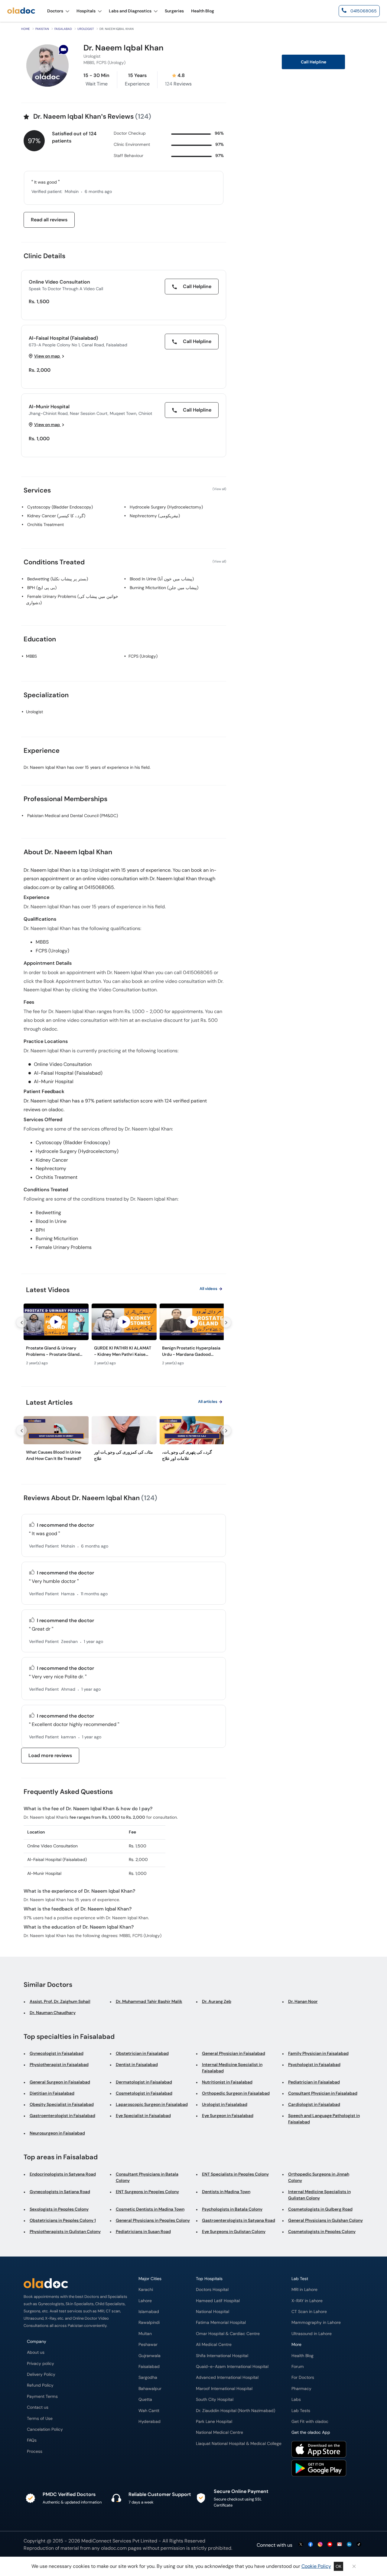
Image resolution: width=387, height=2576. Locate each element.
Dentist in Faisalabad (137, 2064)
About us (36, 2352)
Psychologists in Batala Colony (232, 2209)
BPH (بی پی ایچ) (42, 588)
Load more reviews (50, 1755)
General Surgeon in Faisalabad (60, 2082)
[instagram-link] (320, 2545)
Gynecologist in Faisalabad (57, 2053)
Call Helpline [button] (314, 62)
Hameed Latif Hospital (218, 2301)
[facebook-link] (311, 2545)
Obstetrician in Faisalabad (142, 2053)
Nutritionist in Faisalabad (227, 2082)
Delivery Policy (41, 2374)
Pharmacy (301, 2389)
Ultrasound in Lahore (312, 2334)
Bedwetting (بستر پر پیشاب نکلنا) (58, 579)
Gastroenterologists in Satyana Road (239, 2220)
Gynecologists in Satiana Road (60, 2192)
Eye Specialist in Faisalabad (143, 2116)
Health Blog (302, 2356)
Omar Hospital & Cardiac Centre (228, 2334)
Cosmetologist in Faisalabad (144, 2093)
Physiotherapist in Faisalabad (59, 2064)
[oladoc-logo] (21, 11)
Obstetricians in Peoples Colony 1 (63, 2220)
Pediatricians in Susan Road (143, 2231)
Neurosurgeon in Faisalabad (57, 2133)
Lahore (145, 2301)
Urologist (86, 29)
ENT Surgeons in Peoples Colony (147, 2192)
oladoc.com (114, 2548)
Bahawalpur (150, 2389)
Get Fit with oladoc (310, 2422)
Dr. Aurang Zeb (217, 2001)
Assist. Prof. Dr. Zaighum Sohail (60, 2001)
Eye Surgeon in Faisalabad (228, 2116)
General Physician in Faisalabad (234, 2053)
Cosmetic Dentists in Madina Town (150, 2209)
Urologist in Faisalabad (225, 2104)
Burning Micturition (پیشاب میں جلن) (164, 588)
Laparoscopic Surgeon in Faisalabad (152, 2104)
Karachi (146, 2290)
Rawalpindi (149, 2323)
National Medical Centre (220, 2432)
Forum (298, 2367)
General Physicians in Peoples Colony (153, 2220)
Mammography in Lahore (316, 2323)
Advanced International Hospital (227, 2377)
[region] (124, 1336)
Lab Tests (301, 2411)
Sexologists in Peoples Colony (59, 2209)
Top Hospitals (209, 2279)
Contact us (38, 2407)
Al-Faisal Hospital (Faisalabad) (63, 338)
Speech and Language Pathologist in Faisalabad (324, 2119)
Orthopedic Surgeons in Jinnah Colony (319, 2177)
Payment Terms (42, 2396)
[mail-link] (340, 2545)
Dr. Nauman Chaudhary (53, 2013)
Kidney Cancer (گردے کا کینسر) (56, 516)
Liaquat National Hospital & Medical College (239, 2444)
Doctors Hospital (212, 2290)
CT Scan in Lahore (309, 2312)
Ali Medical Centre (214, 2345)
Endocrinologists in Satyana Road (63, 2174)
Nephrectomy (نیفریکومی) (155, 516)
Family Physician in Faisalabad (318, 2053)
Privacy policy (41, 2364)
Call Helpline (197, 286)
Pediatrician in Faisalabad (314, 2082)
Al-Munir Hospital (49, 407)
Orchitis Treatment (46, 525)
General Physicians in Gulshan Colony (325, 2220)
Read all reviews (49, 220)
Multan (145, 2334)
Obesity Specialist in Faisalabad (62, 2104)
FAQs (32, 2440)
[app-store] (319, 2450)
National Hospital (213, 2312)
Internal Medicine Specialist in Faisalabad (232, 2068)
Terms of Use (40, 2419)
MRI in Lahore (304, 2290)
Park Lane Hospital (214, 2422)
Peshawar (148, 2345)
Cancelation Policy (45, 2429)
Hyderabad (150, 2422)
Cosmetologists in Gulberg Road (320, 2209)
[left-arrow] (21, 1322)
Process (35, 2451)
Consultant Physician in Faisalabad (323, 2093)
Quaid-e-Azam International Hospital (232, 2367)
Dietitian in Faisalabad (52, 2093)
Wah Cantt (149, 2411)
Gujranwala (150, 2356)
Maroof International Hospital (224, 2389)
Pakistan (42, 29)
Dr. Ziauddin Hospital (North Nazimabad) (236, 2411)
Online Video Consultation (59, 282)
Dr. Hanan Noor (303, 2001)
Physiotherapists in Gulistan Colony (65, 2231)
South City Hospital (215, 2400)
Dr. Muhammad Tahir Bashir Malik (149, 2001)
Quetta (145, 2400)
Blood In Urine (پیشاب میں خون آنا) (162, 579)
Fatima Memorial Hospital (221, 2323)
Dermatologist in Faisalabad (144, 2082)
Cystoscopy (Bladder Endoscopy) (60, 507)
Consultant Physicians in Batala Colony (147, 2177)
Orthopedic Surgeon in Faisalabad (236, 2093)
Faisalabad (63, 29)
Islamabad (149, 2312)
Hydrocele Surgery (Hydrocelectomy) (166, 507)
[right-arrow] (226, 1322)
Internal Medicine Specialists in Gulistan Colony (319, 2195)
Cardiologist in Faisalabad (314, 2104)
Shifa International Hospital (222, 2356)
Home (26, 29)
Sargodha (148, 2377)
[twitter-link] (301, 2545)
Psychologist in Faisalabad (314, 2064)
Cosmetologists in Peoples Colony (322, 2231)
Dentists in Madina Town (226, 2192)
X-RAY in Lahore (307, 2301)
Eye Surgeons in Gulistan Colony (234, 2231)
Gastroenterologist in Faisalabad (62, 2116)
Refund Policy (40, 2385)
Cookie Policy (316, 2566)
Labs (296, 2400)
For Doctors (303, 2377)
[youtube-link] (330, 2545)
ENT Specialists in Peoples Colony (235, 2174)
